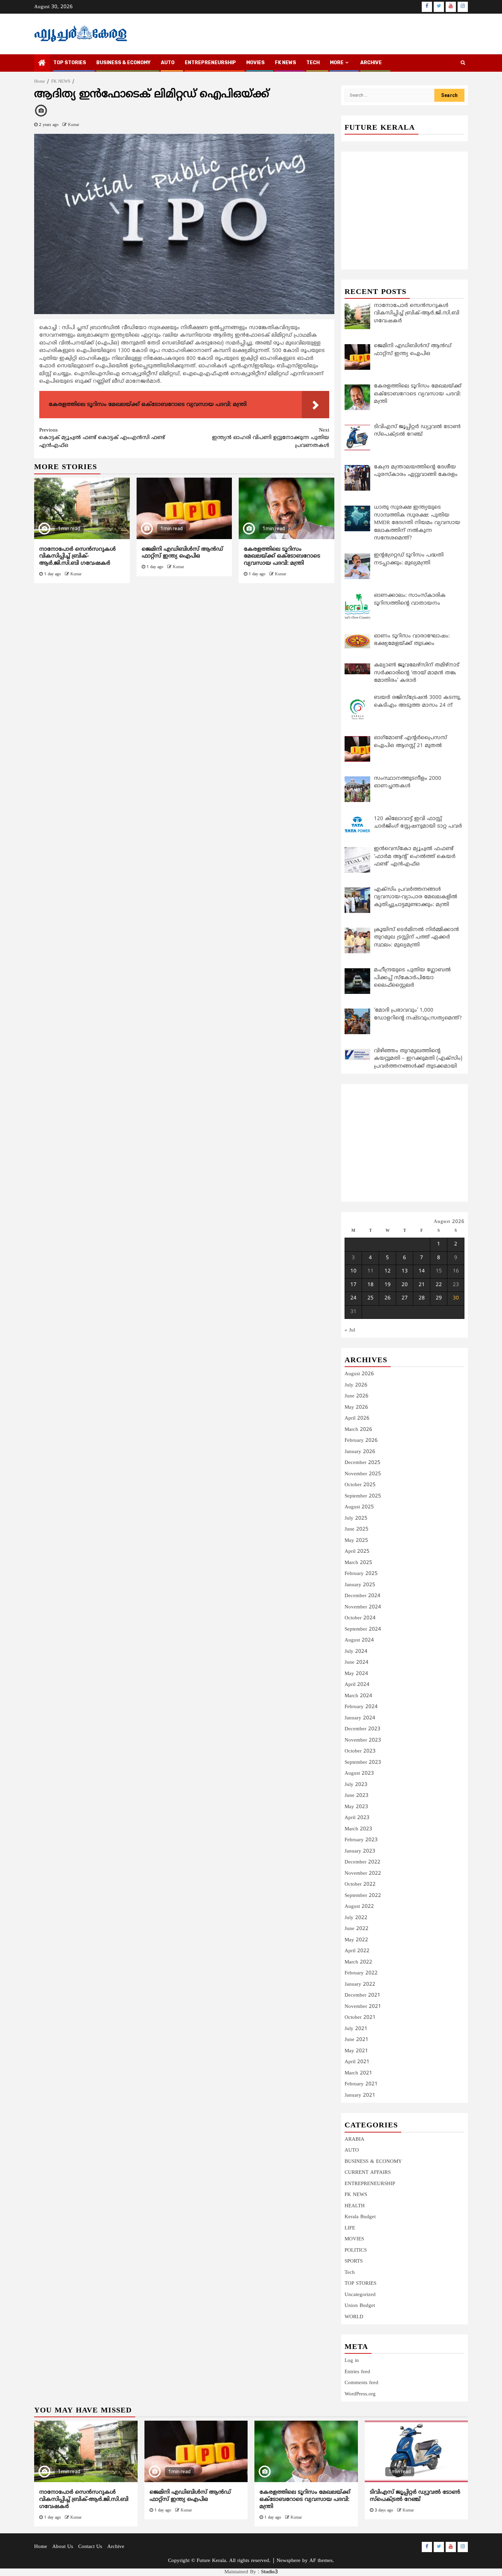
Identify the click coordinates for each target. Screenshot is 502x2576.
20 (405, 1285)
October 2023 (360, 1751)
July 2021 (356, 2029)
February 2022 (361, 1973)
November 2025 (363, 1474)
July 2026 (356, 1385)
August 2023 (359, 1773)
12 (388, 1271)
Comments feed (361, 2383)
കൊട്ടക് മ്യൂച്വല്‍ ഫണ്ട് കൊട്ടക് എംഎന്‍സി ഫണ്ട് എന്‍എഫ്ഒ (102, 438)
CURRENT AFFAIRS (368, 2173)
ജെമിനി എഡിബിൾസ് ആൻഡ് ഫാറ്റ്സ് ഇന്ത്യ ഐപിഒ (182, 553)
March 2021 (358, 2073)
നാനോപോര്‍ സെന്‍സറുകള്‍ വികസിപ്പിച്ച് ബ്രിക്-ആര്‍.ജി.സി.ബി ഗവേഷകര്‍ (78, 557)
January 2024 (360, 1718)
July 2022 (356, 1918)
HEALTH (355, 2206)
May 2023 (356, 1807)
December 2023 (362, 1729)
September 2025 (363, 1496)
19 (388, 1285)
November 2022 (363, 1874)
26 (388, 1298)
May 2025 (356, 1541)
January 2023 (360, 1851)
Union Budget (360, 2306)
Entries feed (357, 2372)
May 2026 (356, 1407)
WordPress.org (360, 2394)
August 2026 (359, 1374)
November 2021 (363, 2007)
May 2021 (356, 2051)
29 (439, 1298)
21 (422, 1285)
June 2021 (357, 2040)
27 (405, 1298)
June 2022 (357, 1929)
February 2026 (361, 1441)
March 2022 (358, 1962)
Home (41, 2547)
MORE (337, 63)
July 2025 (356, 1518)
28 (422, 1298)
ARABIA (354, 2139)
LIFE (350, 2228)
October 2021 (360, 2018)
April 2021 (357, 2062)
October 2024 (360, 1618)
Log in (352, 2361)
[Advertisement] (184, 641)
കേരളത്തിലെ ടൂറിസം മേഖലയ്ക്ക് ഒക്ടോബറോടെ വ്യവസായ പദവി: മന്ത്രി (282, 557)
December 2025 (362, 1463)
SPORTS (354, 2261)
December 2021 (362, 1995)
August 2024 (359, 1640)
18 (371, 1285)
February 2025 (361, 1574)
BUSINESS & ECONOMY (123, 63)
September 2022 (363, 1896)
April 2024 (357, 1685)
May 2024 (356, 1674)
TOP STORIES (70, 63)
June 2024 (357, 1663)
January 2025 (360, 1585)
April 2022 (357, 1951)
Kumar (74, 125)
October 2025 (360, 1485)
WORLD (354, 2317)
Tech (350, 2273)
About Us (63, 2547)
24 (353, 1298)
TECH (313, 63)
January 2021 (360, 2095)
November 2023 (363, 1740)
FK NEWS (285, 63)
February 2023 (361, 1840)
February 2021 (361, 2084)
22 (439, 1285)
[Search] (463, 63)
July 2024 (356, 1652)
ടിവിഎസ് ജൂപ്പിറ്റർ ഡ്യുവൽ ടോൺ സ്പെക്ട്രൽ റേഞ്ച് (415, 2496)
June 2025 (357, 1529)
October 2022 (360, 1884)
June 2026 (357, 1396)
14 (422, 1271)
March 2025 (358, 1563)
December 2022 (362, 1862)
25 (371, 1298)
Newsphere (289, 2561)
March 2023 (358, 1829)
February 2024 (361, 1707)
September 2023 (363, 1763)
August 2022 (359, 1907)
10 (353, 1271)
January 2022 (360, 1984)
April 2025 (357, 1552)
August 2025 (359, 1507)
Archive (371, 63)
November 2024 (363, 1607)
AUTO (168, 63)
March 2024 (358, 1696)
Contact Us (90, 2547)
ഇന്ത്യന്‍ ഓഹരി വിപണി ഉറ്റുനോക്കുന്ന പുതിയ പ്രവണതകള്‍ (271, 438)
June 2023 (357, 1796)
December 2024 (362, 1596)
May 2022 (356, 1940)
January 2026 (360, 1452)
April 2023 (357, 1818)
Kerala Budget (360, 2217)
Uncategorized (360, 2295)
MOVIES (255, 63)
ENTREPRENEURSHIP (210, 63)
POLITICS (356, 2250)
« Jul (350, 1330)
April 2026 (357, 1418)
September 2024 (363, 1629)
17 (353, 1285)
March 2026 (358, 1430)
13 (405, 1271)
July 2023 (356, 1785)
